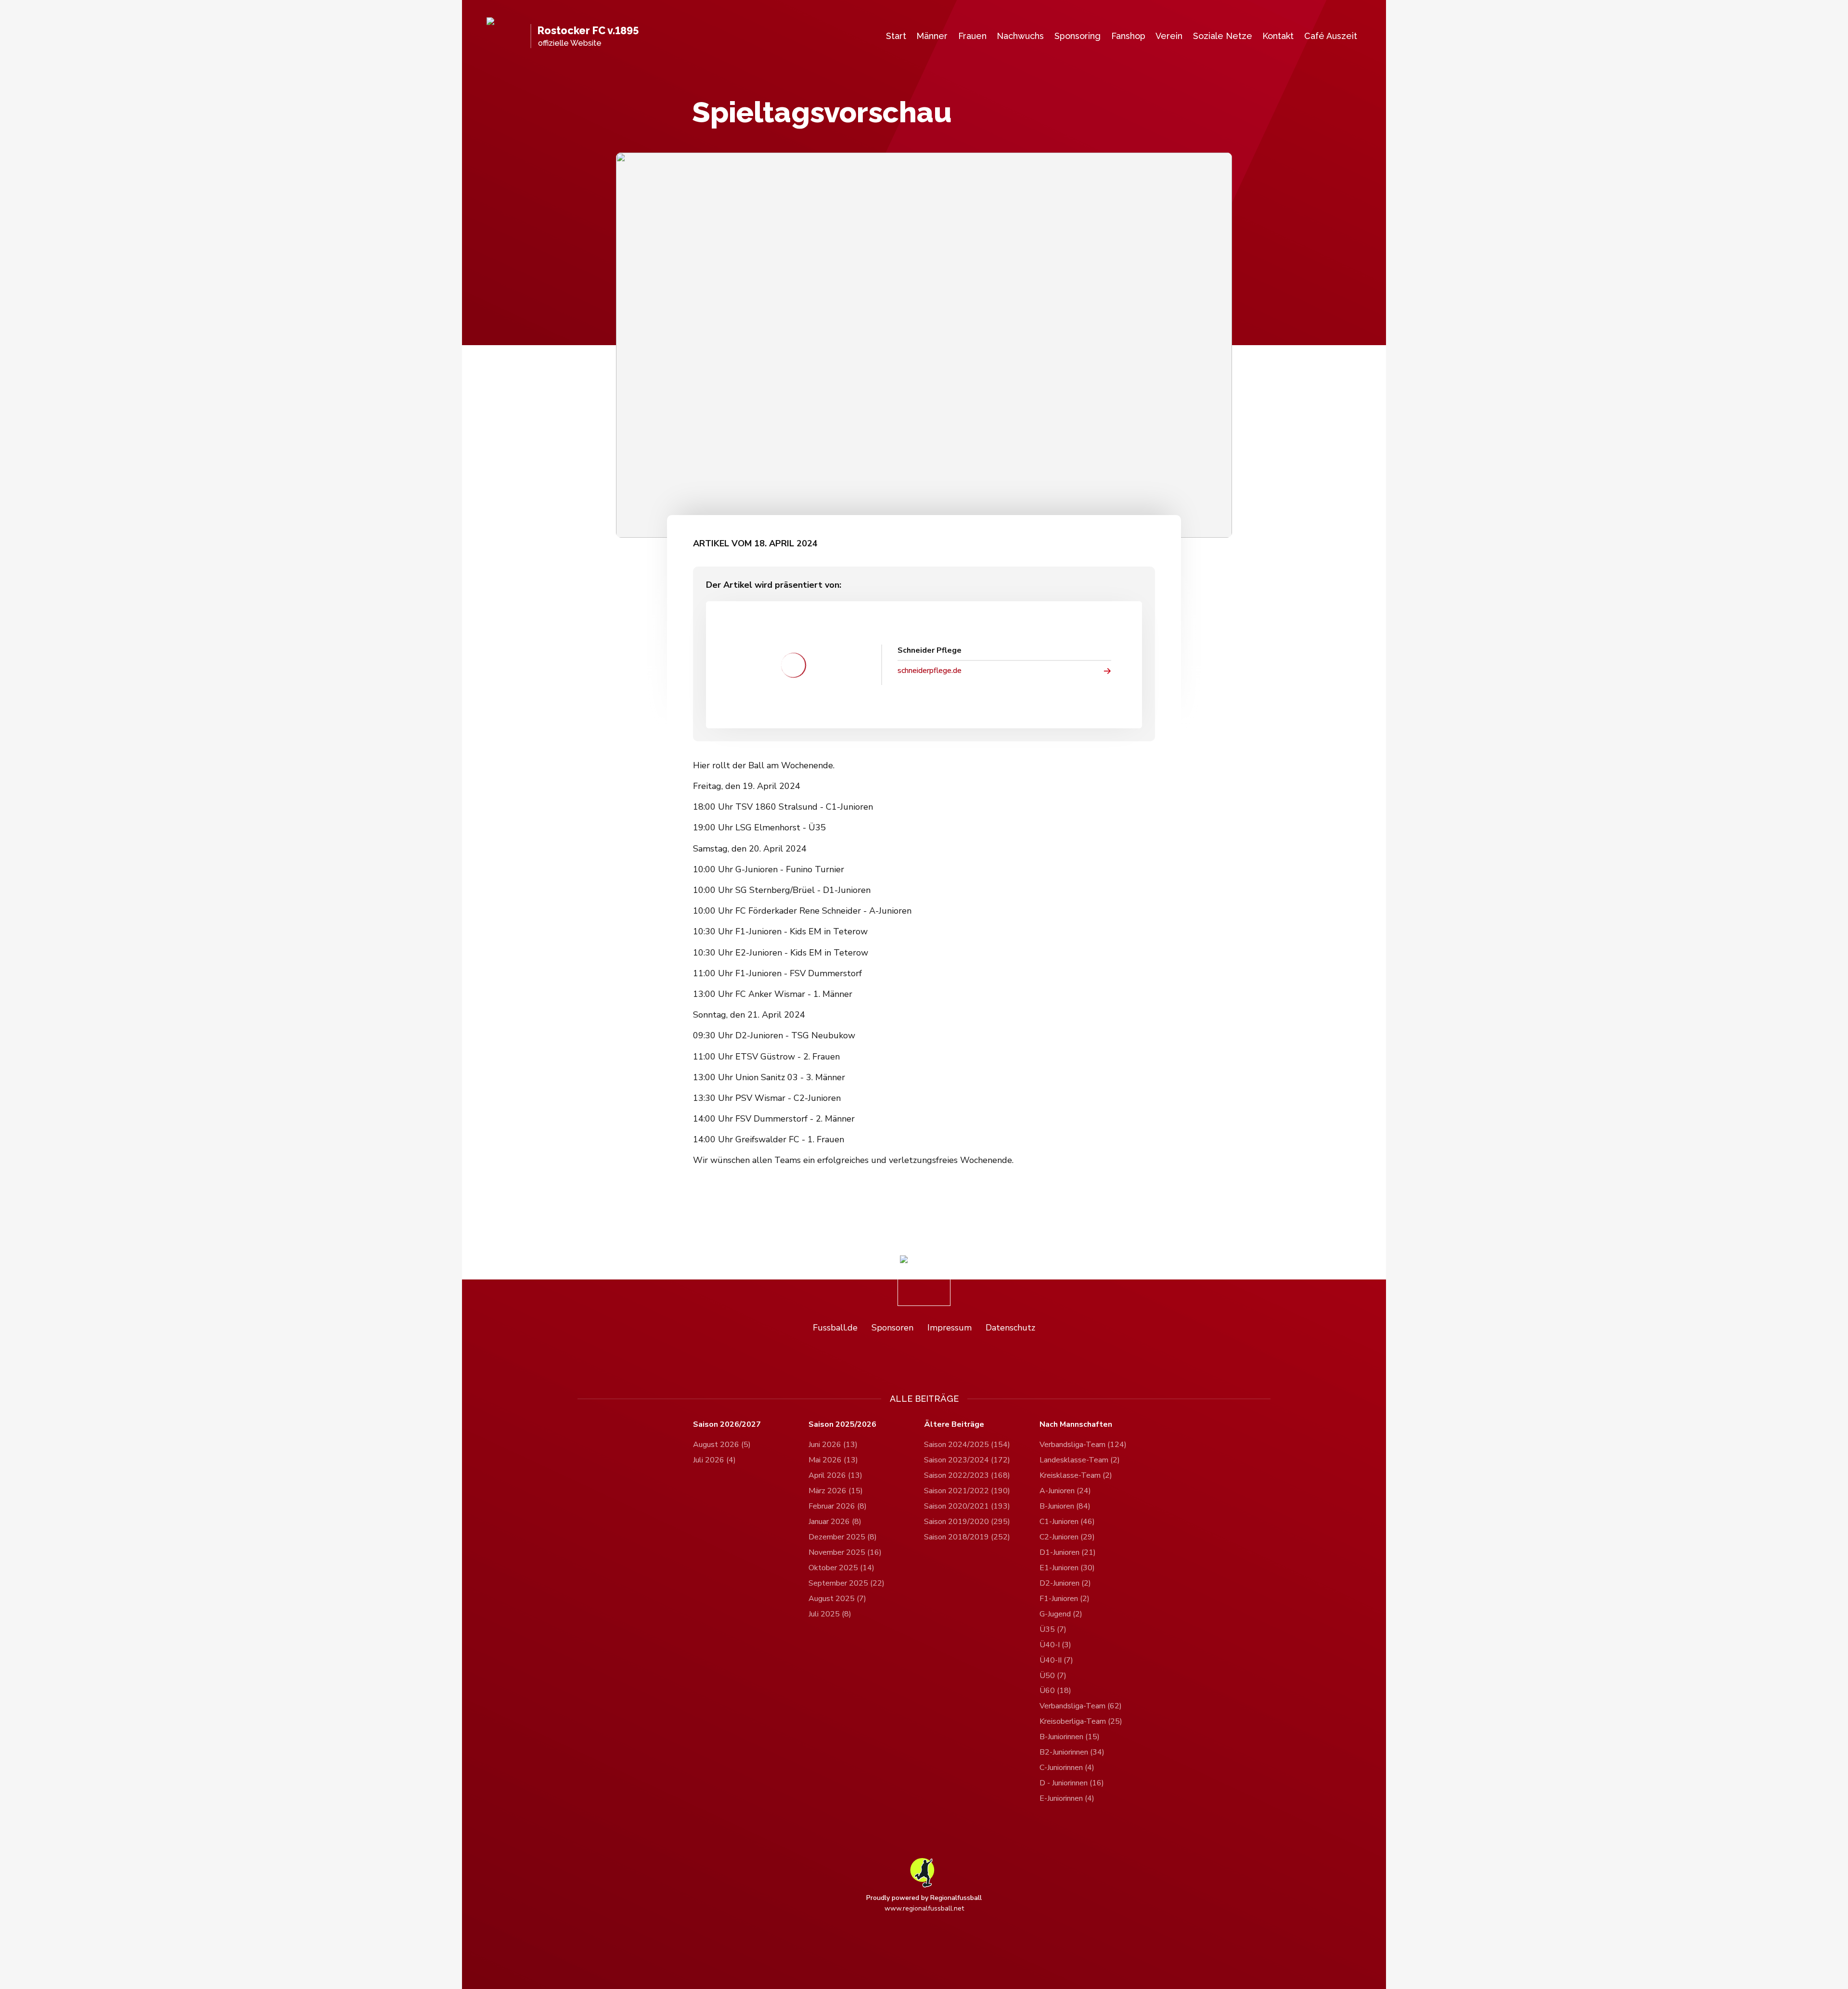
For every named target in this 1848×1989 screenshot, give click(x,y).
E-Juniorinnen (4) (1067, 1798)
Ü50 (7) (1053, 1676)
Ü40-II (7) (1056, 1660)
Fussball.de (835, 1328)
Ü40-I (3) (1055, 1645)
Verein (1169, 36)
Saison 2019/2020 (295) (967, 1522)
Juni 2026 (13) (833, 1445)
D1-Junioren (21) (1068, 1552)
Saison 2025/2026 (842, 1425)
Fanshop (1128, 36)
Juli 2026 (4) (714, 1460)
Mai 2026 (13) (833, 1460)
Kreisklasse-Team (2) (1076, 1475)
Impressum (950, 1328)
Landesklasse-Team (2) (1080, 1460)
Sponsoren (892, 1328)
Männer (932, 36)
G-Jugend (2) (1061, 1614)
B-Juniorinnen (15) (1070, 1737)
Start (896, 36)
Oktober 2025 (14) (841, 1568)
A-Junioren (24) (1065, 1491)
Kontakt (1278, 36)
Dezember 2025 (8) (843, 1537)
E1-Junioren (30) (1067, 1568)
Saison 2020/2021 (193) (967, 1506)
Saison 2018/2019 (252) (967, 1537)
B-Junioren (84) (1065, 1506)
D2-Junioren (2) (1065, 1583)
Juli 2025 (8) (830, 1614)
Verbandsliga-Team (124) (1083, 1445)
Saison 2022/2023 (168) (967, 1475)
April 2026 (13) (835, 1475)
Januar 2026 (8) (835, 1522)
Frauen (972, 36)
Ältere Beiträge (954, 1425)
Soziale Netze (1223, 36)
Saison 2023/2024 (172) (967, 1460)
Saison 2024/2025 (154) (967, 1445)
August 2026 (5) (722, 1445)
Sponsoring (1078, 36)
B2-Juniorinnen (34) (1072, 1752)
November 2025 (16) (845, 1552)
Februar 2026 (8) (838, 1506)
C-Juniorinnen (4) (1067, 1768)
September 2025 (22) (847, 1583)
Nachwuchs (1020, 36)
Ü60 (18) (1055, 1691)
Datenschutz (1010, 1328)
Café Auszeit (1331, 36)
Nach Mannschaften (1076, 1425)
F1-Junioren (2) (1065, 1599)
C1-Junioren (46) (1067, 1522)
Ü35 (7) (1053, 1629)
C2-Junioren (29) (1067, 1537)
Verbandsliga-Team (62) (1081, 1706)
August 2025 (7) (837, 1599)
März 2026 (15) (836, 1491)
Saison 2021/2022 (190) (967, 1491)
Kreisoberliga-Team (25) (1081, 1721)
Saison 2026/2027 (727, 1425)
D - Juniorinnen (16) (1072, 1783)
